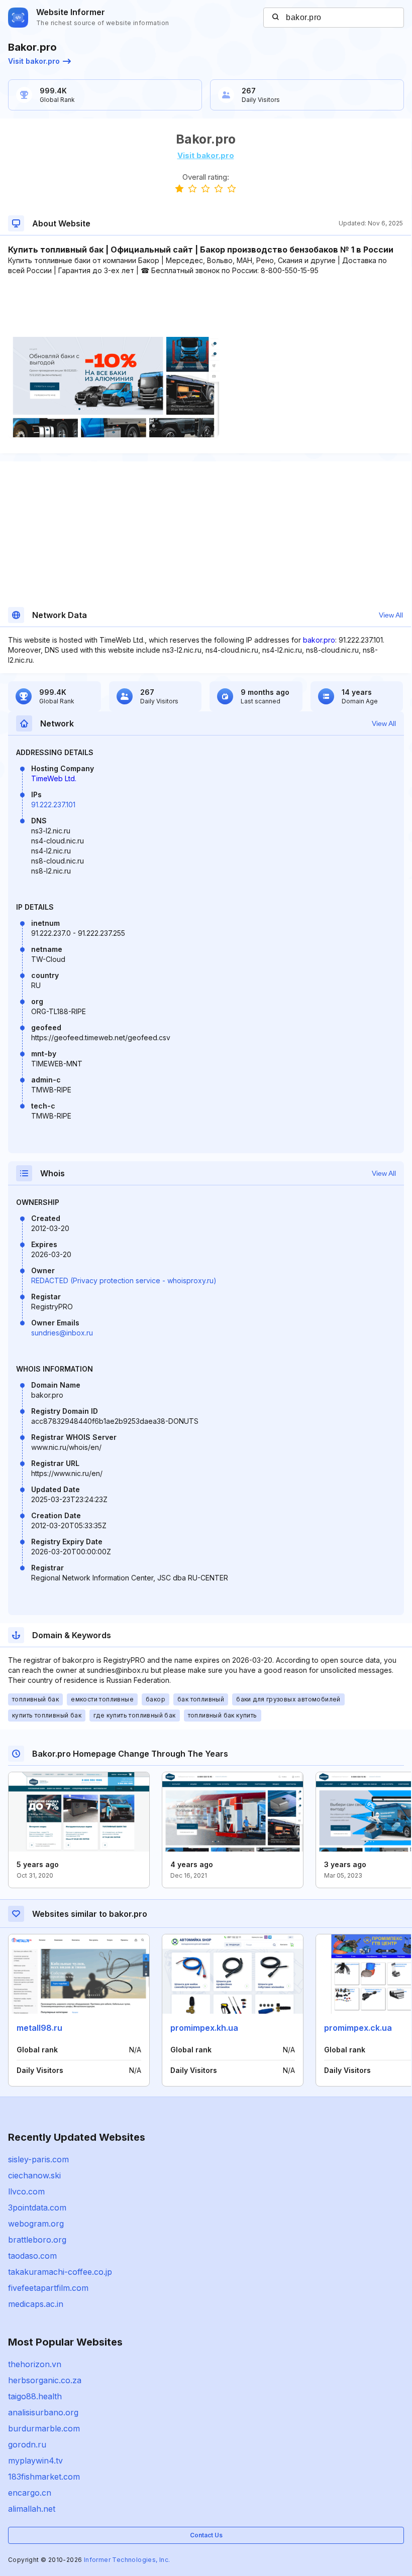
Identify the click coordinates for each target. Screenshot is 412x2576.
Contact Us (206, 2535)
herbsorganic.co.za (45, 2380)
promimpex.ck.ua (358, 2028)
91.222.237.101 (53, 805)
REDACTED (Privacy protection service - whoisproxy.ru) (124, 1280)
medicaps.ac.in (36, 2304)
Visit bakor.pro (34, 61)
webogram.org (36, 2224)
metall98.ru (39, 2028)
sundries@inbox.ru (62, 1333)
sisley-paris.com (38, 2159)
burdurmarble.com (44, 2428)
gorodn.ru (27, 2444)
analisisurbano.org (43, 2412)
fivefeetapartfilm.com (48, 2288)
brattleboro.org (37, 2240)
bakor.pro (319, 640)
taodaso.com (32, 2256)
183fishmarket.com (44, 2477)
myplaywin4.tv (35, 2461)
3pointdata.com (37, 2207)
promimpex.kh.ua (204, 2028)
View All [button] (391, 615)
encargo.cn (30, 2493)
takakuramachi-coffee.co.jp (60, 2272)
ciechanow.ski (34, 2175)
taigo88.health (35, 2396)
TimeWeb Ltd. (54, 778)
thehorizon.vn (35, 2364)
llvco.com (26, 2191)
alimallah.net (32, 2509)
